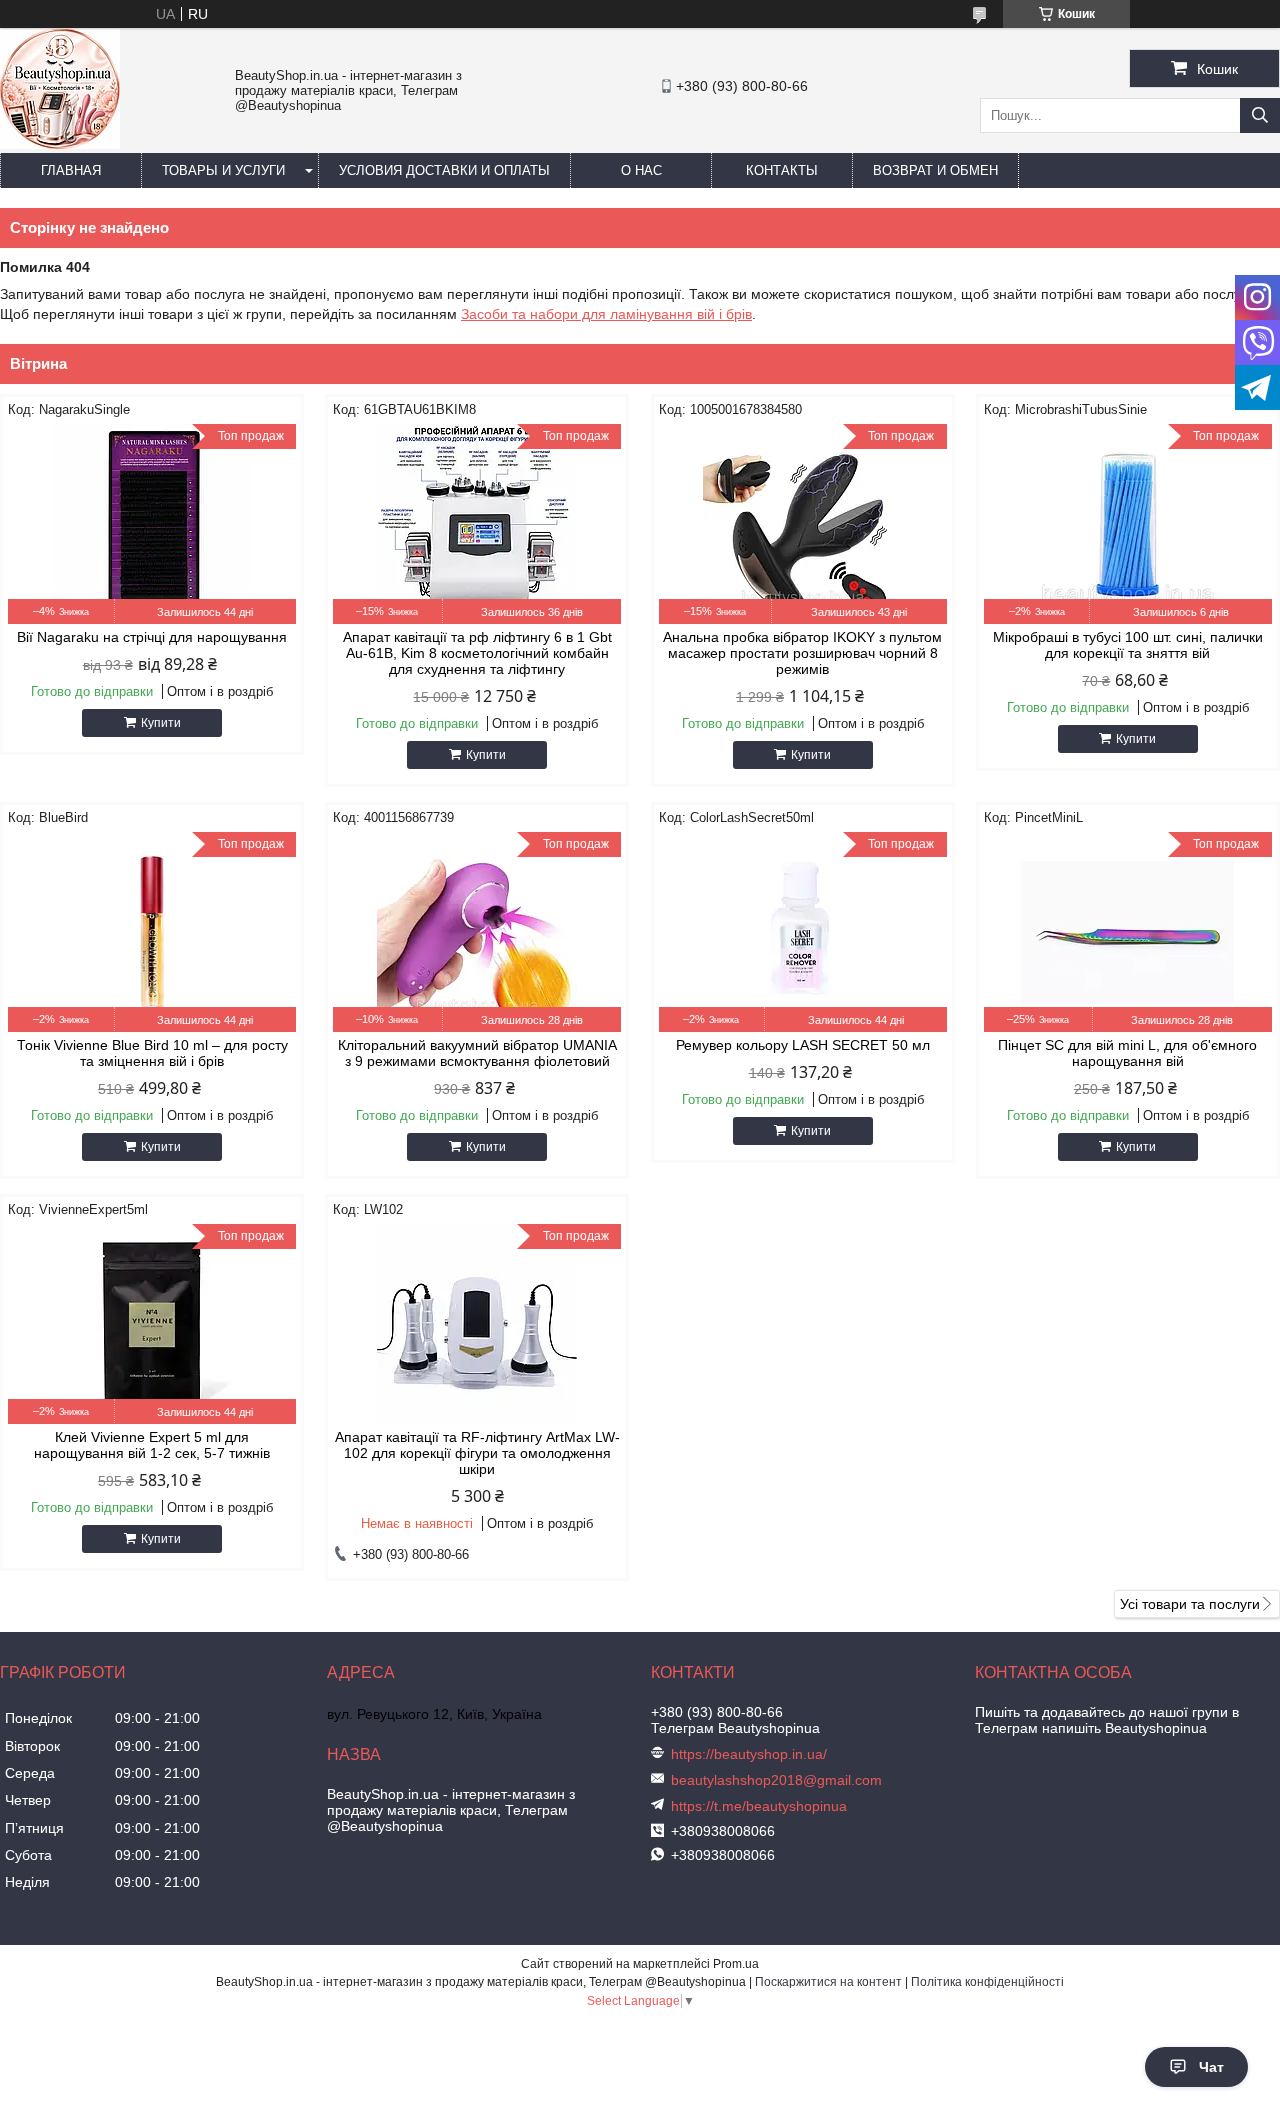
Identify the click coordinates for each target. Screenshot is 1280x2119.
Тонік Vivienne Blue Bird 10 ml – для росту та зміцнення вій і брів (152, 1053)
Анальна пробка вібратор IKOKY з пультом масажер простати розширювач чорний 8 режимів (802, 653)
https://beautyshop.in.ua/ (749, 1754)
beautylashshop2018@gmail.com (776, 1780)
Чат (1211, 2067)
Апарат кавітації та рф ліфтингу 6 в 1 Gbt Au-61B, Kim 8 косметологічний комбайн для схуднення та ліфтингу (477, 653)
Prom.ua (736, 1964)
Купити (161, 723)
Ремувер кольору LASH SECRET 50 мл (803, 1045)
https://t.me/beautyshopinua (759, 1806)
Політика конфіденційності (987, 1982)
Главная (71, 170)
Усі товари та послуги (1190, 1604)
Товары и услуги (223, 170)
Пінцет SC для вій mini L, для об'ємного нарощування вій (1127, 1053)
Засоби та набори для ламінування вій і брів (606, 314)
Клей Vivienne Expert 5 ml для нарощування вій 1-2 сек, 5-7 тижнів (152, 1445)
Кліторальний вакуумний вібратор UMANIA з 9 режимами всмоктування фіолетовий (477, 1053)
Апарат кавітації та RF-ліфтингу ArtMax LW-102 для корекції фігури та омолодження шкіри (477, 1453)
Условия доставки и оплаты (444, 170)
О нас (641, 170)
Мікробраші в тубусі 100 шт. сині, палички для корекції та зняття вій (1128, 645)
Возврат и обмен (935, 170)
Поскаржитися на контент (828, 1982)
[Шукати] (1260, 115)
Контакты (782, 170)
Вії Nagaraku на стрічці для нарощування (152, 637)
